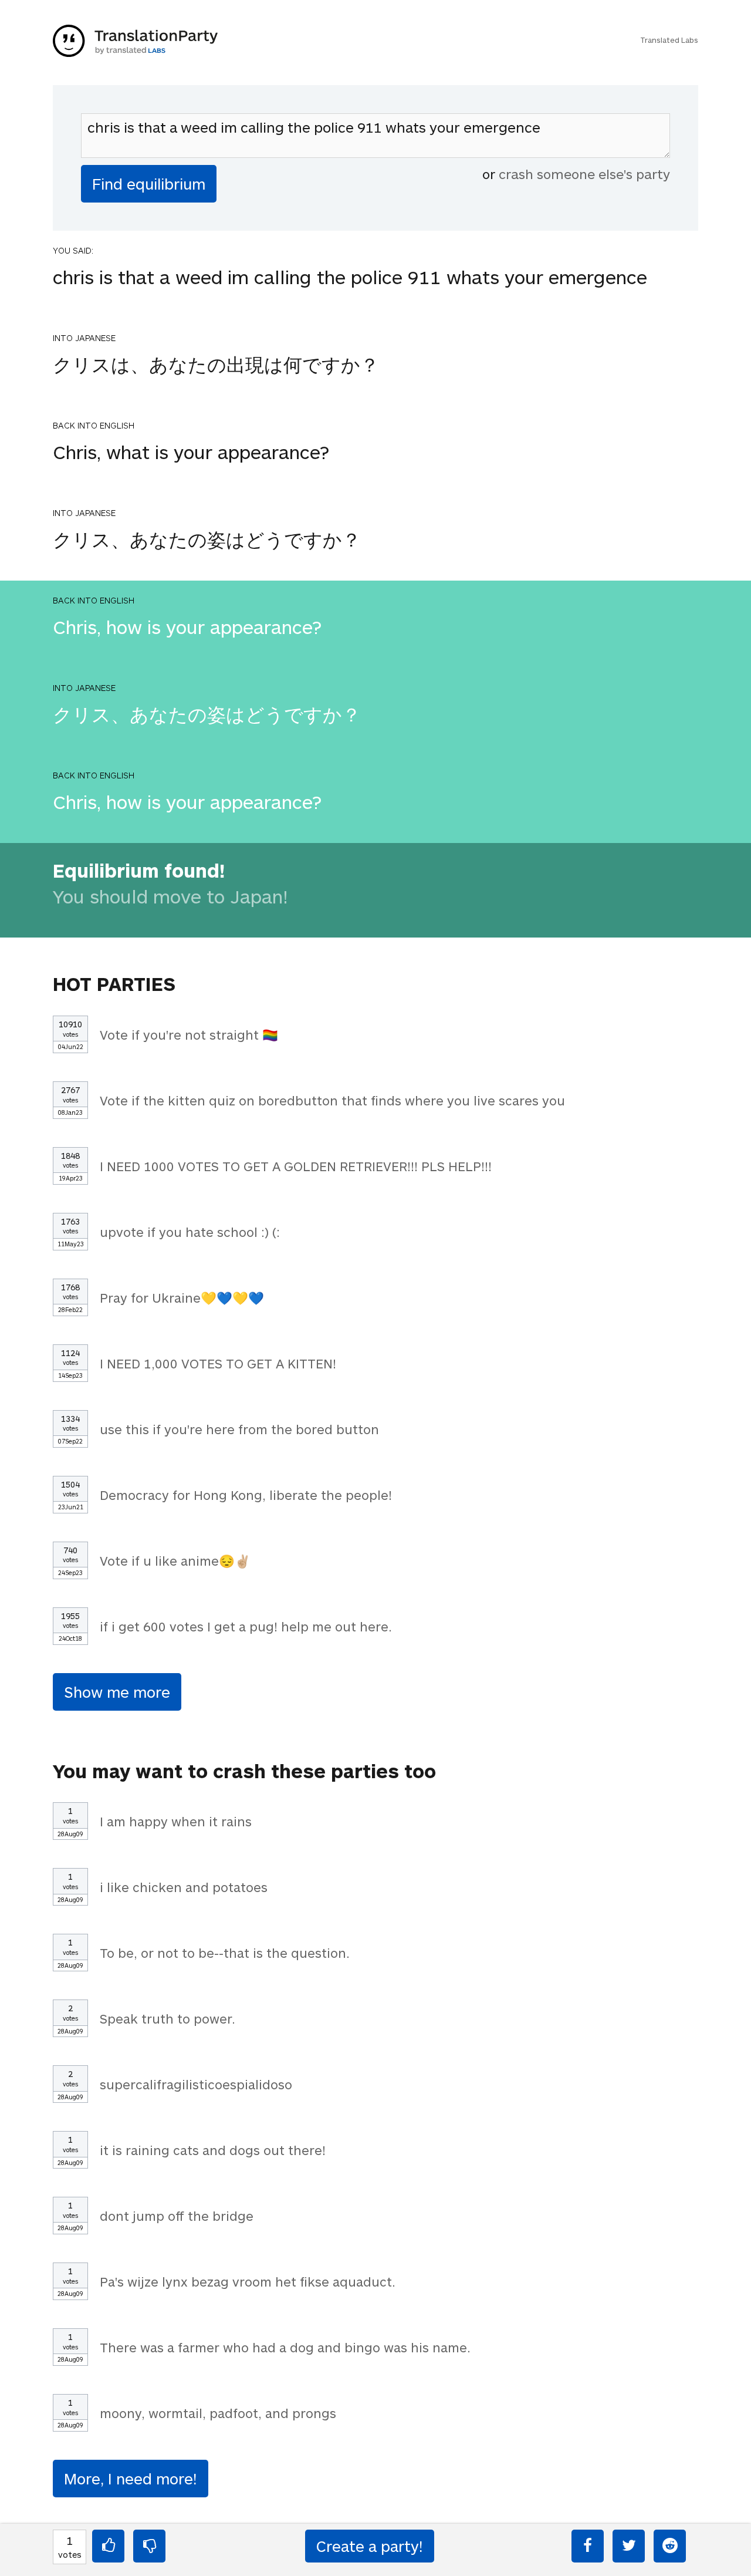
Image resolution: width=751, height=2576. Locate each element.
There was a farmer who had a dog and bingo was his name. (285, 2347)
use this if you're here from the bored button (239, 1429)
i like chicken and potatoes (184, 1887)
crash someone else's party (584, 174)
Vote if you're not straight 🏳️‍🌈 (189, 1034)
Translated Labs (669, 40)
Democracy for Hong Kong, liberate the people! (246, 1495)
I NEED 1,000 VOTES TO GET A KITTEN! (218, 1363)
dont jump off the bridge (177, 2216)
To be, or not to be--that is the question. (225, 1953)
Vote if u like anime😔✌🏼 (175, 1560)
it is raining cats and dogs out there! (213, 2150)
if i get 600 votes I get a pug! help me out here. (246, 1626)
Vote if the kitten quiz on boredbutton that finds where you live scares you (332, 1100)
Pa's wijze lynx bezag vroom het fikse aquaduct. (248, 2281)
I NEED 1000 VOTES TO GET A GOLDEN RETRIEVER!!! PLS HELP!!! (296, 1166)
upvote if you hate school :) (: (190, 1232)
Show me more (117, 1692)
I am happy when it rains (176, 1821)
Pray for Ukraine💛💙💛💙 (182, 1297)
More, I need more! (131, 2478)
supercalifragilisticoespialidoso (196, 2084)
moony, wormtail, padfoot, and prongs (218, 2413)
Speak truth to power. (168, 2018)
